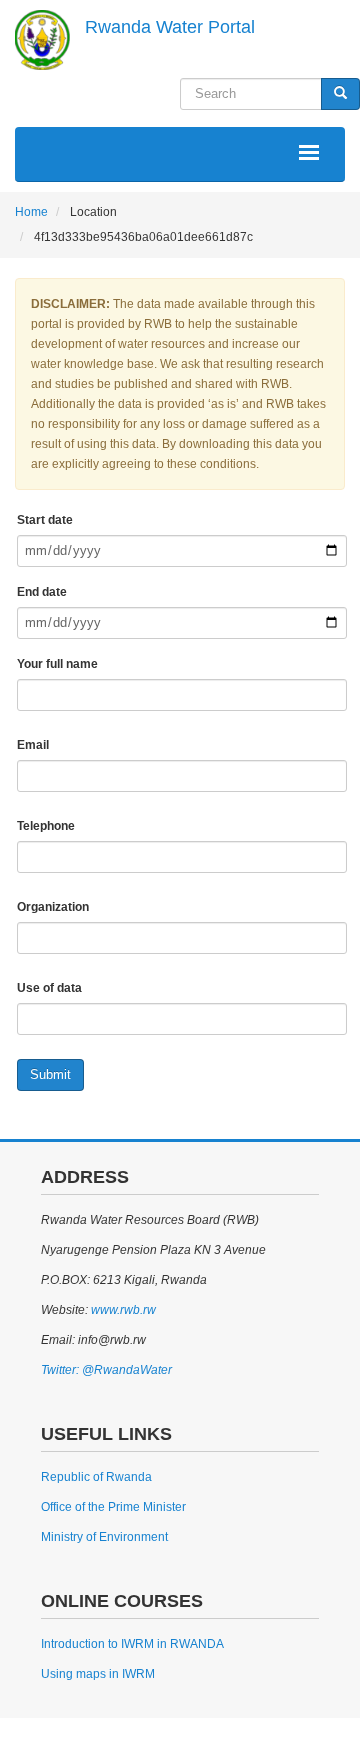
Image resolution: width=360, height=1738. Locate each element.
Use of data (49, 988)
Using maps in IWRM (98, 1674)
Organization (53, 907)
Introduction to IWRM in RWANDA (132, 1644)
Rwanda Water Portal (170, 27)
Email (33, 745)
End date (42, 592)
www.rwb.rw (122, 1310)
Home (31, 212)
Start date (45, 520)
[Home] (42, 40)
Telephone (46, 826)
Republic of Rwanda (96, 1477)
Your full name (57, 664)
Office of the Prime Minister (113, 1507)
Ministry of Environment (104, 1537)
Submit (50, 1074)
